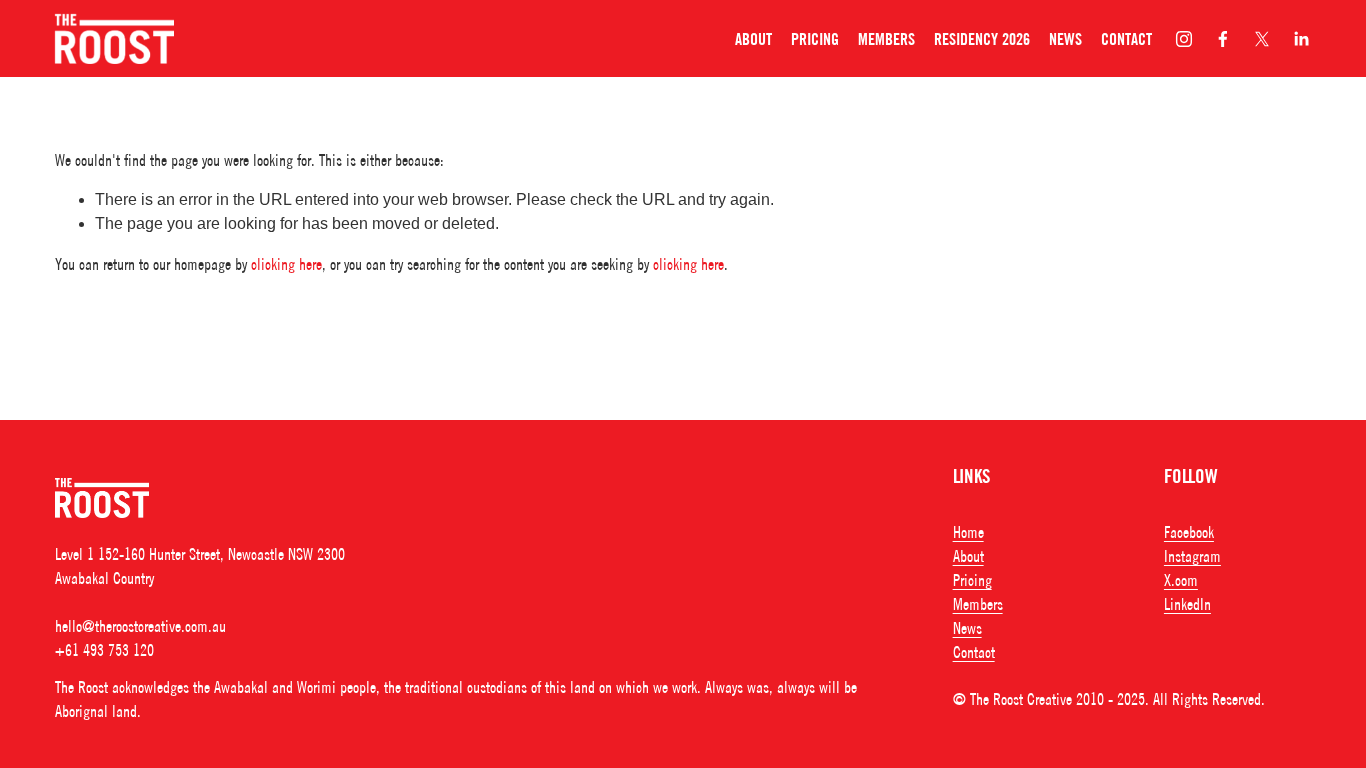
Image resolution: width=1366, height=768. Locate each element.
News (1065, 39)
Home (968, 532)
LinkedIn (1187, 604)
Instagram (1192, 556)
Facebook (1189, 532)
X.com (1181, 580)
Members (886, 39)
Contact (1126, 39)
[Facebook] (1223, 39)
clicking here (286, 264)
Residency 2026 (982, 39)
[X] (1262, 39)
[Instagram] (1184, 39)
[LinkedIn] (1301, 39)
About (753, 39)
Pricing (815, 39)
